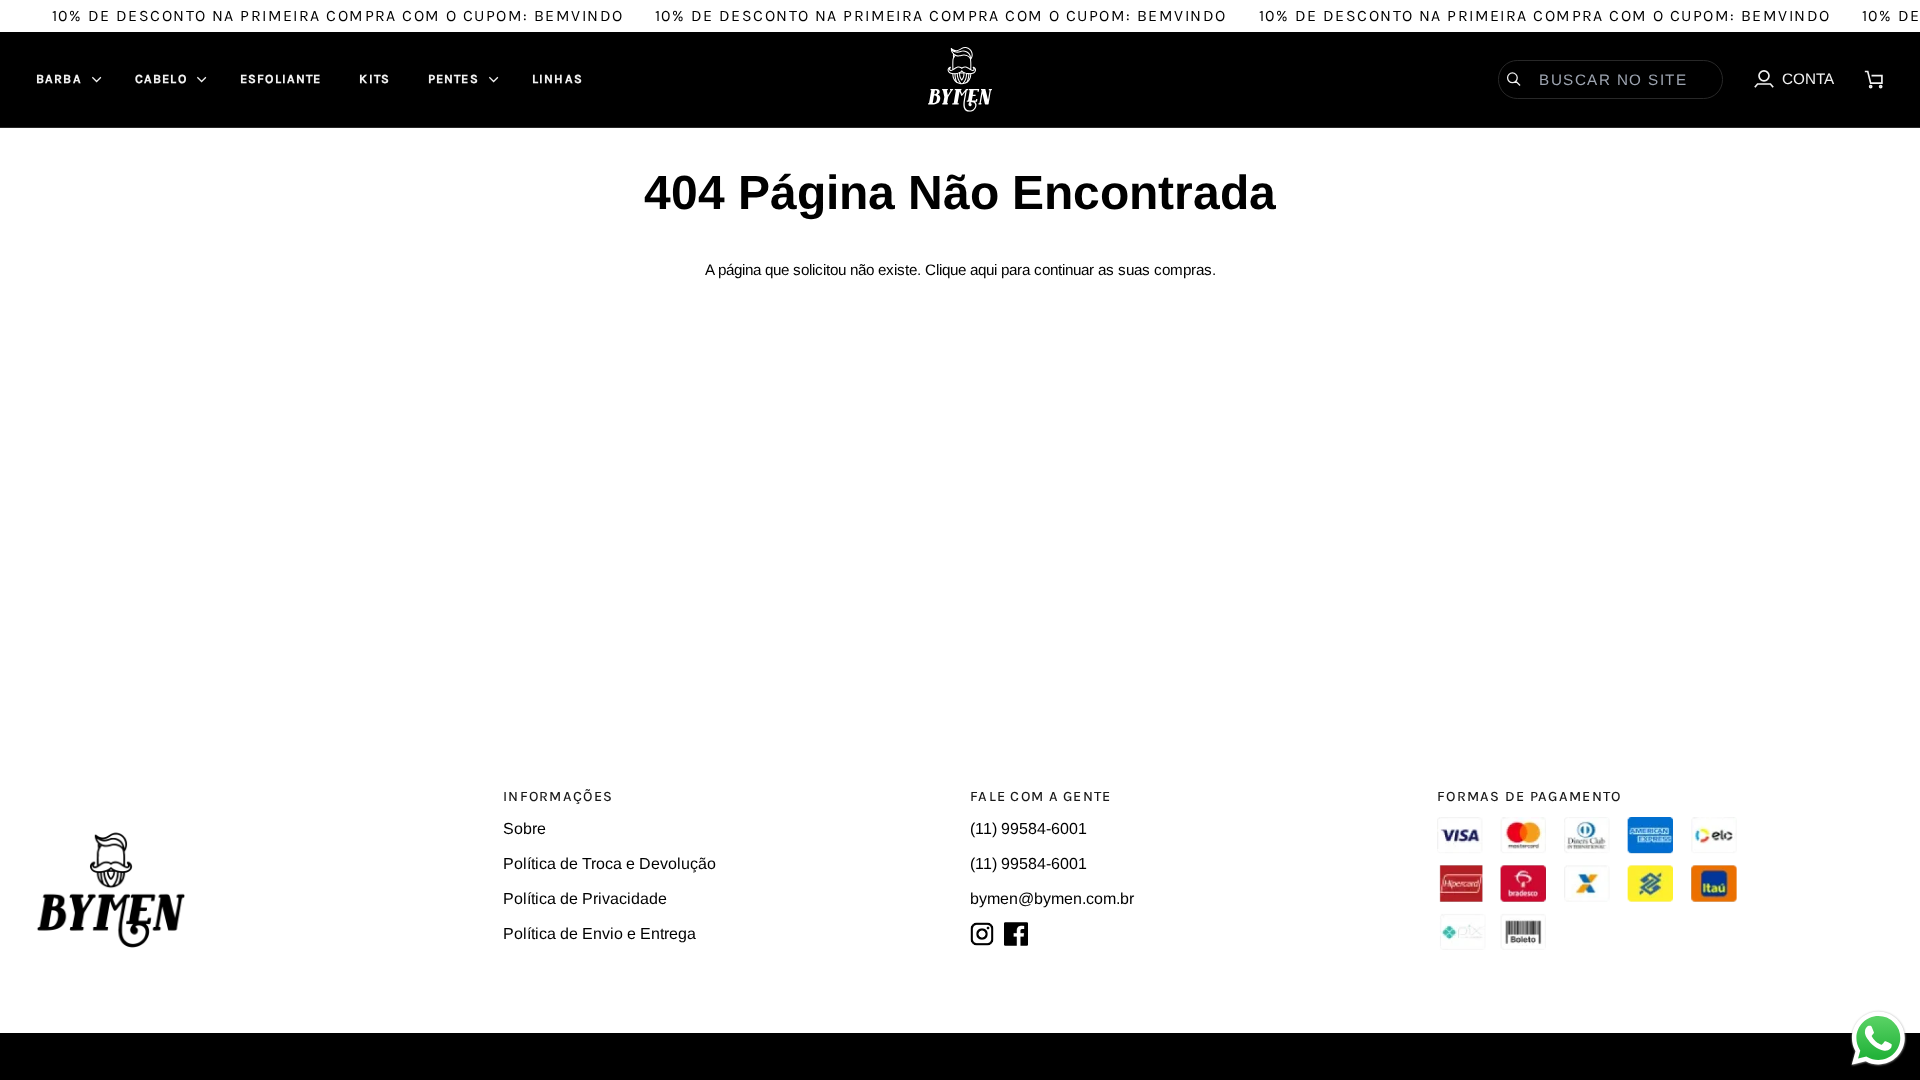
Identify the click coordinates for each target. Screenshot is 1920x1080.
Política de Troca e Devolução (609, 863)
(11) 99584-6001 (1028, 828)
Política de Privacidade (585, 898)
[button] (66, 79)
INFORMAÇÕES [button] (558, 796)
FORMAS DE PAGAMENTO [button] (1529, 796)
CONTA (1793, 83)
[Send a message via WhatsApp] (1878, 1038)
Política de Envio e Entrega (599, 933)
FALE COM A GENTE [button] (1041, 796)
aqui (983, 269)
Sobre (524, 828)
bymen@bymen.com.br (1052, 898)
